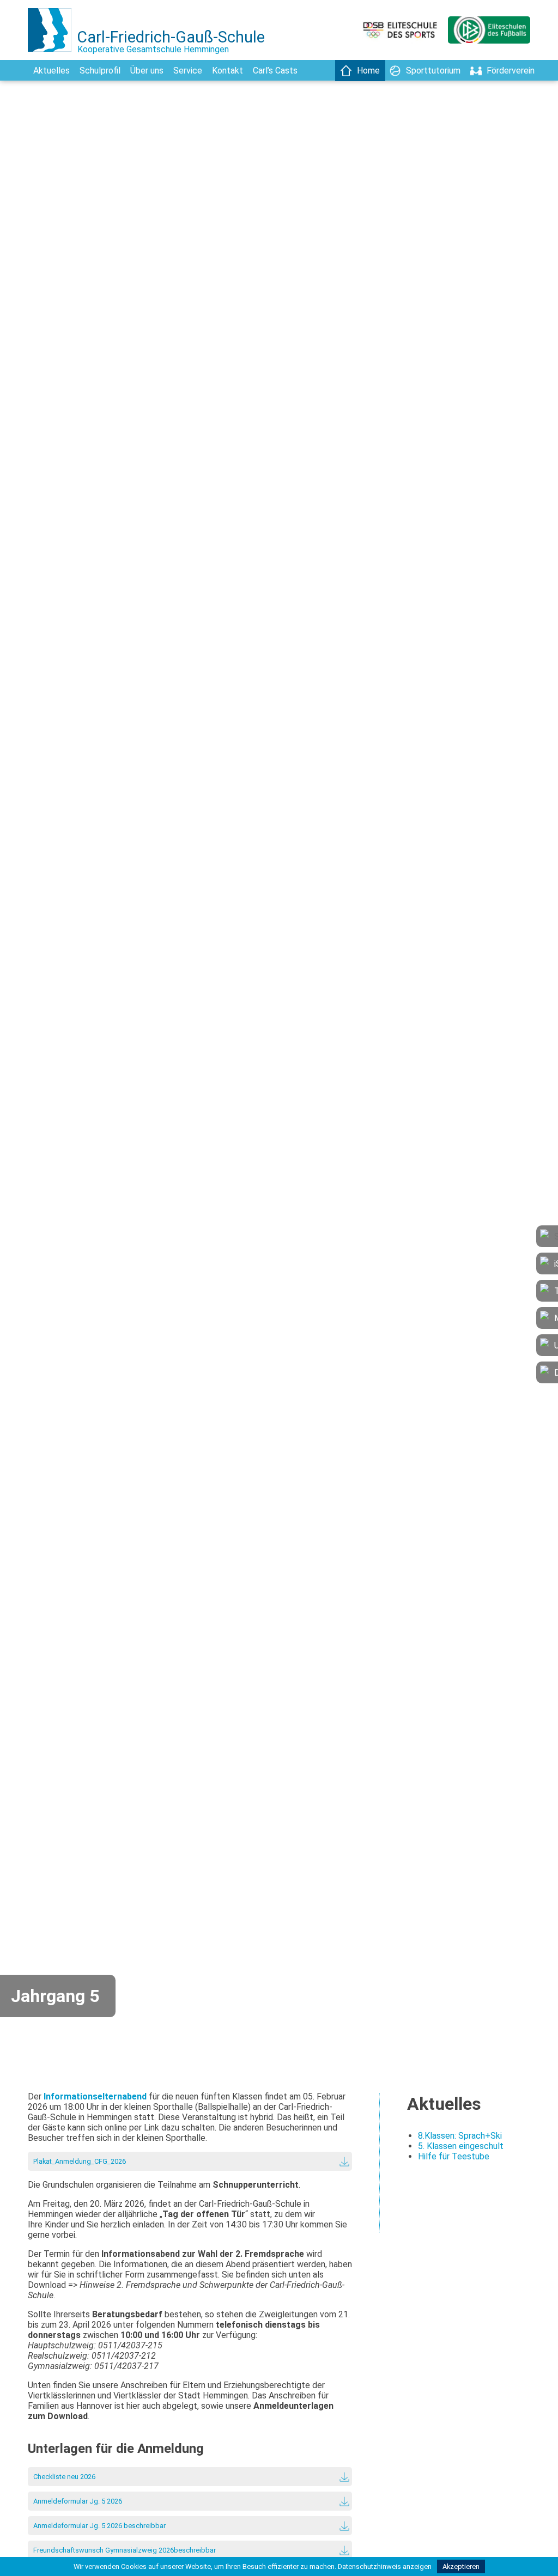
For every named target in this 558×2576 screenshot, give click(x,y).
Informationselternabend (95, 2096)
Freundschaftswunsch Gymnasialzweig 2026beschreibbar (125, 2550)
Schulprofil (100, 71)
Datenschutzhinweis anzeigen (385, 2566)
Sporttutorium (433, 71)
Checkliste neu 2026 (64, 2477)
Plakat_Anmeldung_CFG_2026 (80, 2161)
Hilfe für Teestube (454, 2156)
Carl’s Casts (275, 71)
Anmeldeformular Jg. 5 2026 (78, 2501)
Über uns (147, 71)
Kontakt (228, 71)
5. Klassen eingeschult (461, 2146)
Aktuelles (51, 71)
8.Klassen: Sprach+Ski (460, 2136)
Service (188, 71)
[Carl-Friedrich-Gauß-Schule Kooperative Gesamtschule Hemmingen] (52, 57)
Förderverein (511, 71)
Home (368, 71)
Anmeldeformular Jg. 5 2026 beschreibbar (99, 2526)
